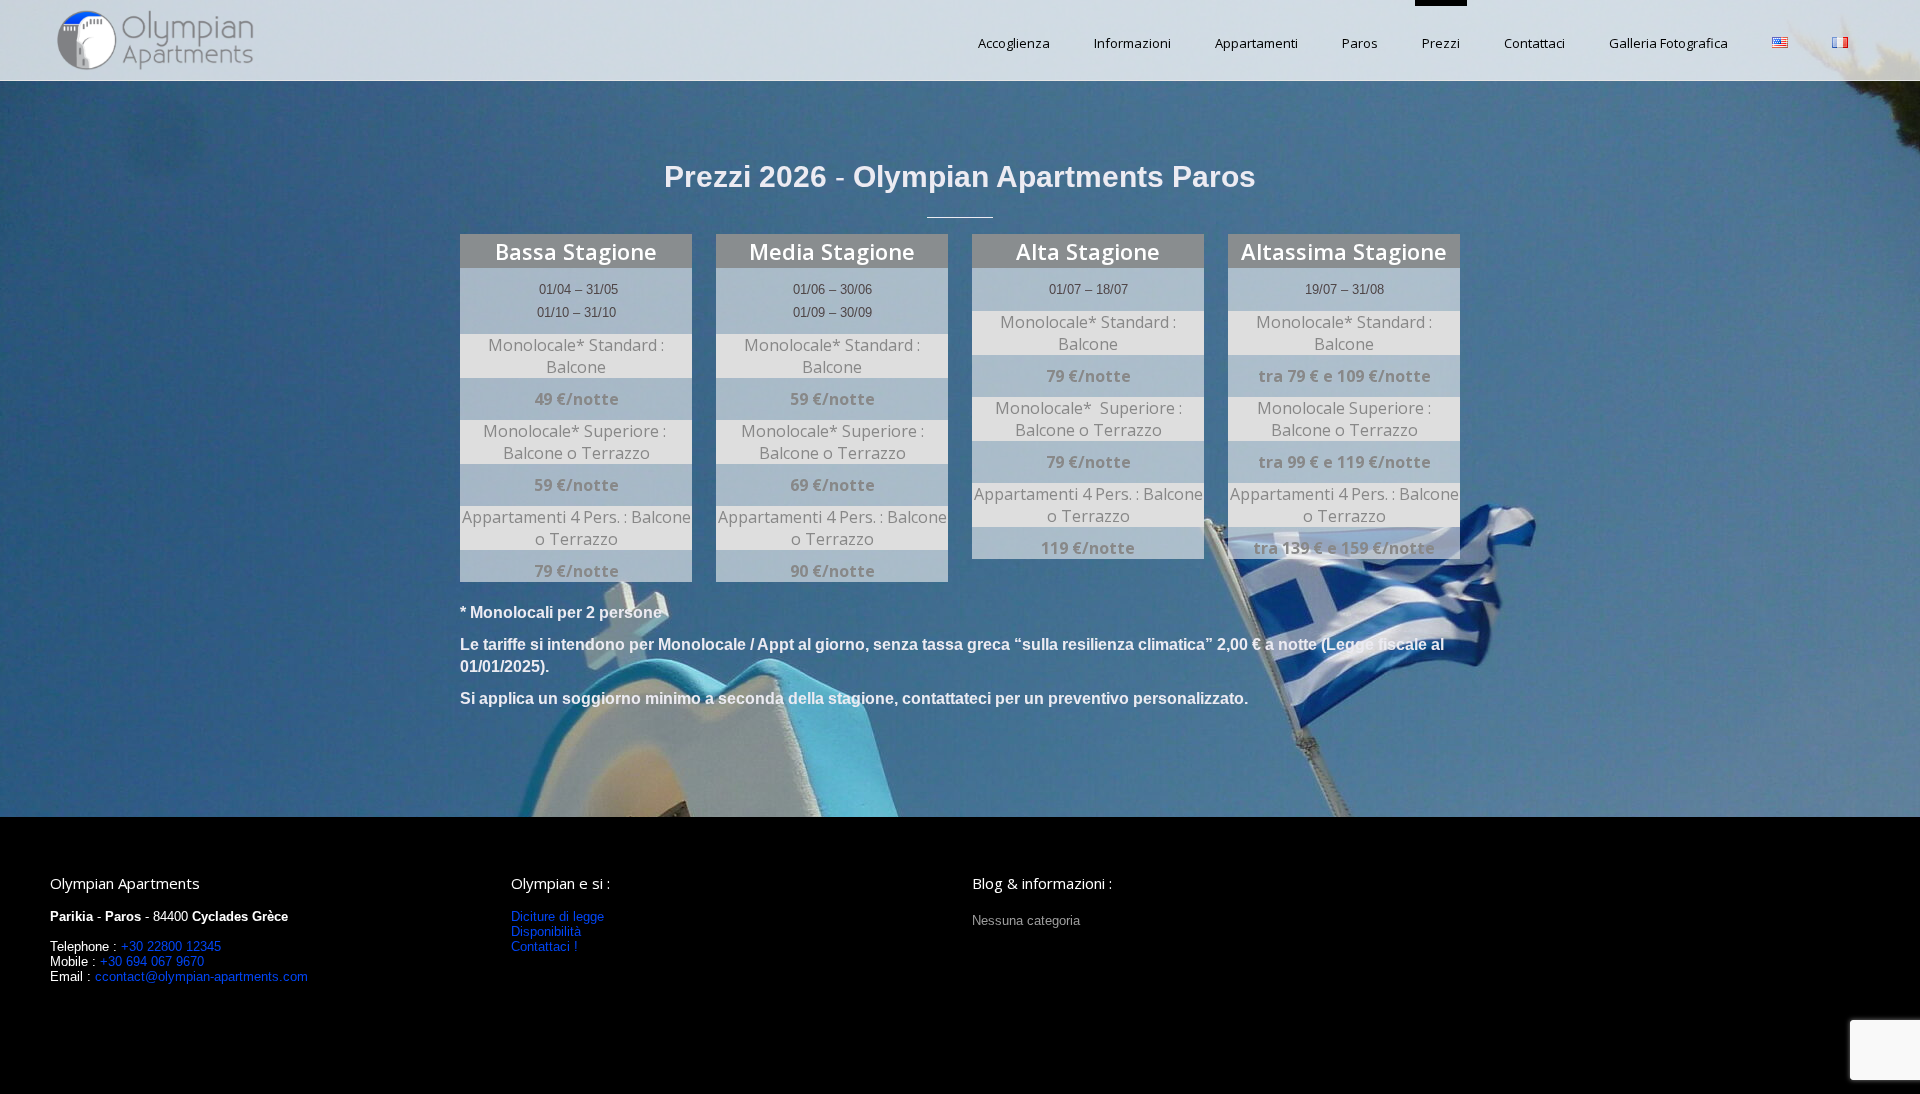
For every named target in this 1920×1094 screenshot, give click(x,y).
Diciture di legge (557, 916)
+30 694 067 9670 (150, 961)
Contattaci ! (544, 946)
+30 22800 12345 (171, 946)
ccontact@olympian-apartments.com (201, 976)
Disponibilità (546, 931)
